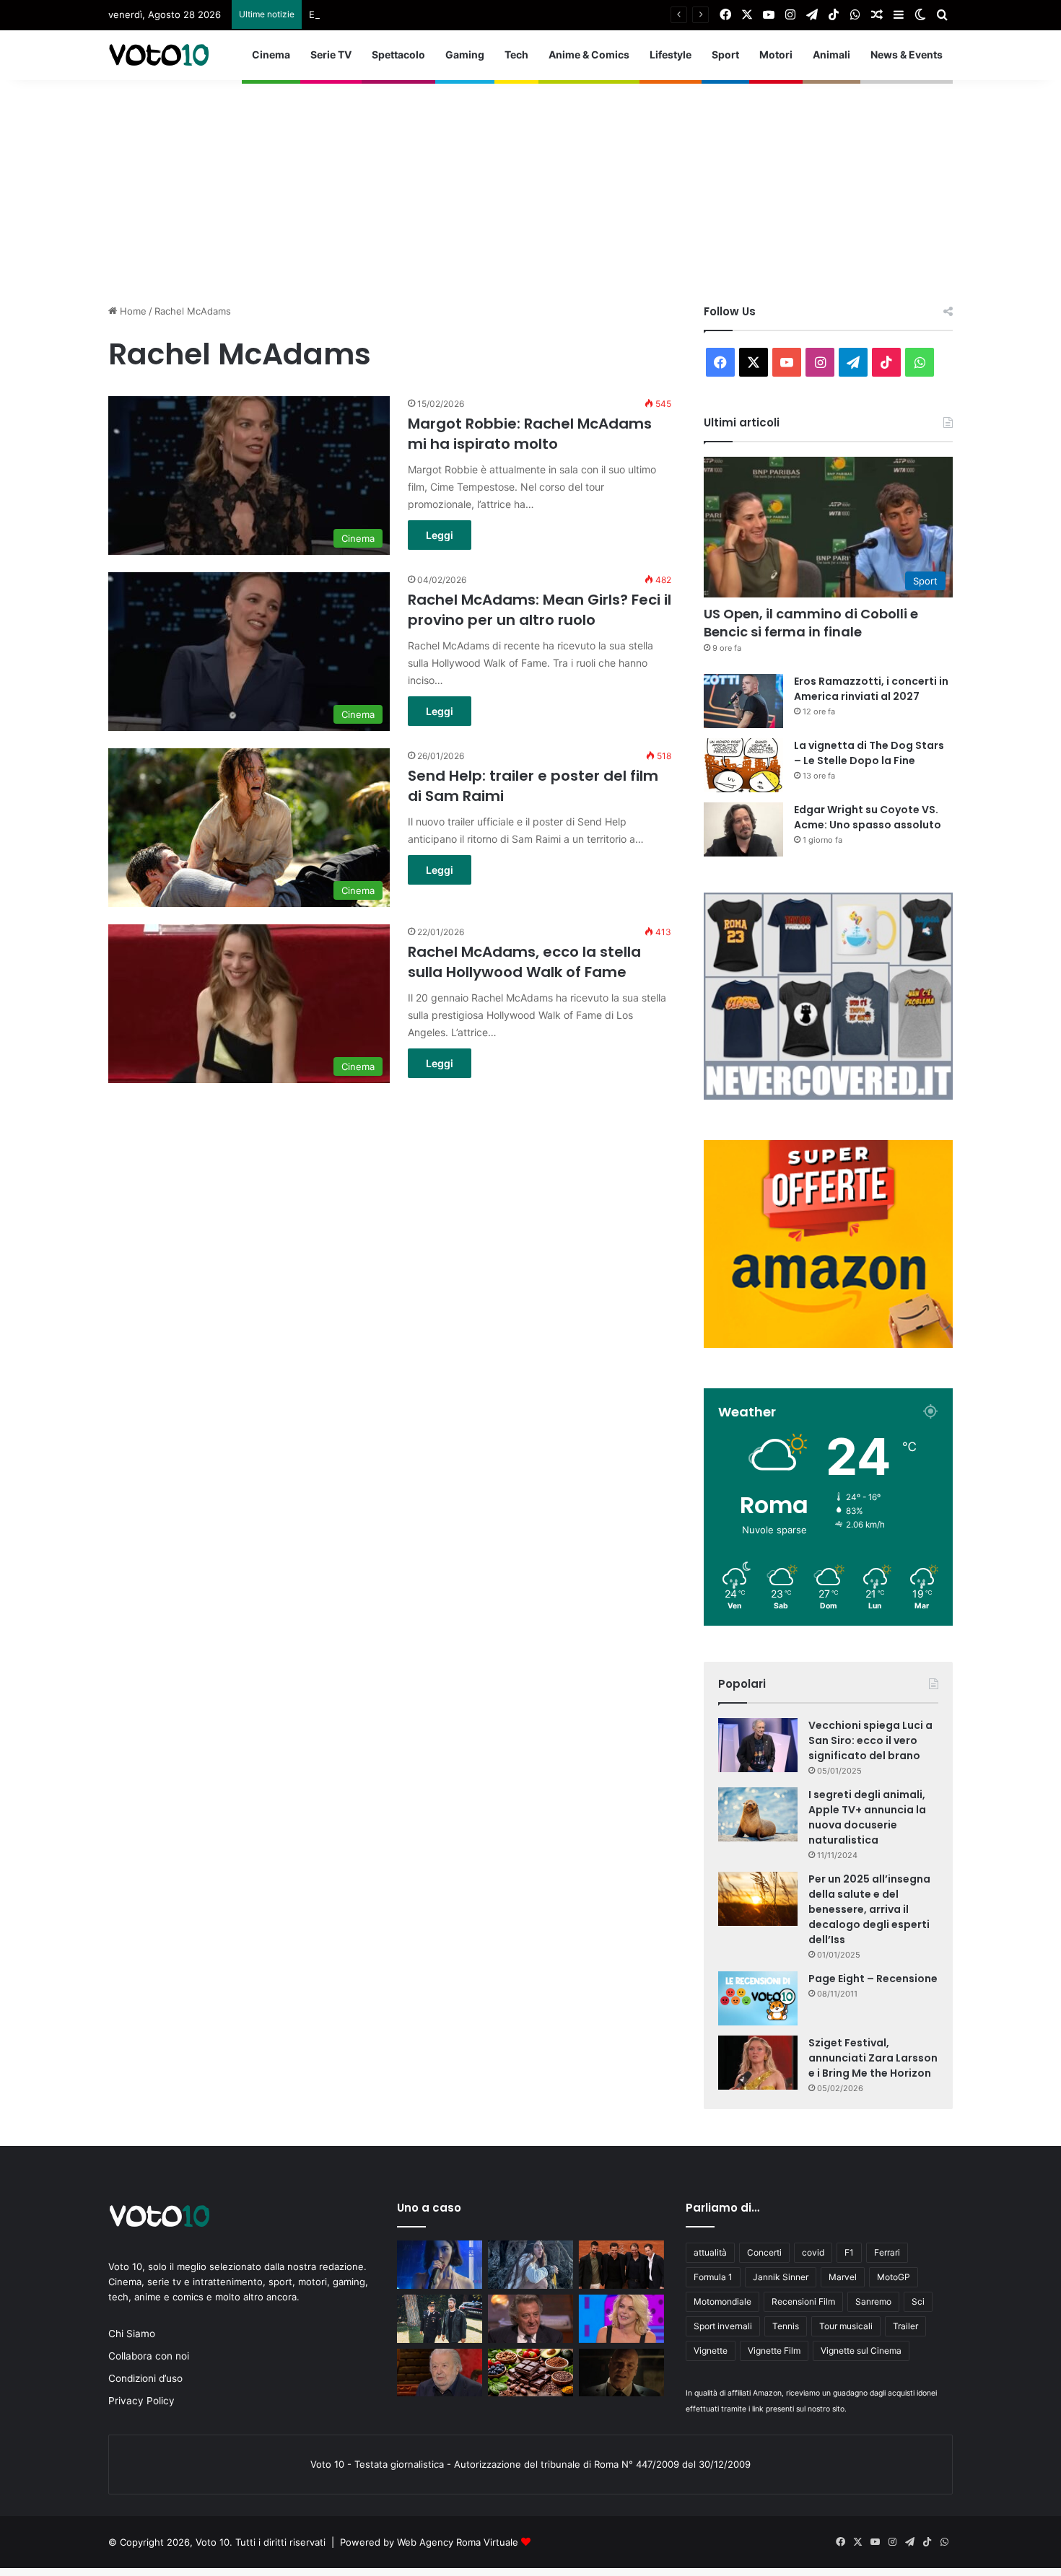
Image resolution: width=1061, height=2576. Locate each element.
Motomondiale (722, 2301)
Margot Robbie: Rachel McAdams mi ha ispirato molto (530, 434)
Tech (516, 54)
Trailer (905, 2326)
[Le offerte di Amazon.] (828, 1344)
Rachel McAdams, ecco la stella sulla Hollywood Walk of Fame (524, 962)
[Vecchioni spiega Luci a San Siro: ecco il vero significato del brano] (758, 1745)
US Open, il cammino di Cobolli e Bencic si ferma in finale (811, 623)
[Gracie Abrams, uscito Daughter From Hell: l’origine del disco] (440, 2265)
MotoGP (894, 2277)
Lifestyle (671, 54)
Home (132, 311)
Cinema (271, 54)
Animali (831, 54)
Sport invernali (723, 2326)
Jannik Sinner (781, 2277)
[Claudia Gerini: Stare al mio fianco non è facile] (621, 2319)
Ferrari (887, 2252)
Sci (918, 2301)
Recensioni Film (803, 2301)
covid (813, 2252)
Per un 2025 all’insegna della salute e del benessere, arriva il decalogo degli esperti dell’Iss (869, 1909)
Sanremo (873, 2301)
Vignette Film (774, 2351)
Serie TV (331, 54)
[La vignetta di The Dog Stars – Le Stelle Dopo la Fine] (743, 765)
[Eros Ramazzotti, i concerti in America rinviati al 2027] (743, 701)
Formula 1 (713, 2277)
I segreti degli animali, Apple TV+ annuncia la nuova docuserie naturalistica (867, 1817)
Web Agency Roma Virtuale (458, 2542)
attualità (710, 2252)
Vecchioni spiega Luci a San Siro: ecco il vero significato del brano (870, 1740)
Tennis (786, 2326)
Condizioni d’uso (145, 2378)
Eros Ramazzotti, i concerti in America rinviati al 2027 (428, 14)
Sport (725, 54)
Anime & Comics (589, 54)
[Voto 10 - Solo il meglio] (159, 55)
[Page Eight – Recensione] (758, 1998)
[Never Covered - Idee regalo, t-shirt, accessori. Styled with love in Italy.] (828, 1096)
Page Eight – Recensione (873, 1979)
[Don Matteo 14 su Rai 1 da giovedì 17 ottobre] (440, 2319)
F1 (849, 2252)
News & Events (907, 54)
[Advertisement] (530, 181)
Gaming (465, 54)
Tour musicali (846, 2326)
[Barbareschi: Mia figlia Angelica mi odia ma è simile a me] (530, 2319)
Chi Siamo (132, 2334)
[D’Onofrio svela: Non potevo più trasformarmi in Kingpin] (621, 2373)
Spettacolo (398, 54)
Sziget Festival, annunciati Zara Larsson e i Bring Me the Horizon (873, 2058)
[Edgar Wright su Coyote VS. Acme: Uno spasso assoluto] (743, 829)
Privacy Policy (141, 2401)
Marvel (843, 2277)
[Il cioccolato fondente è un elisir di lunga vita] (530, 2373)
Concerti (764, 2252)
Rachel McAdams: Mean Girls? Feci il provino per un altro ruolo (540, 610)
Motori (776, 54)
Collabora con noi (149, 2356)
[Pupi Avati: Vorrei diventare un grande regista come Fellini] (440, 2373)
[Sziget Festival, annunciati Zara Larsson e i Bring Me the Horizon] (758, 2063)
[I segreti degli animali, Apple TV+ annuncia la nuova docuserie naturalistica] (758, 1814)
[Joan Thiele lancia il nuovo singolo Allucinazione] (530, 2265)
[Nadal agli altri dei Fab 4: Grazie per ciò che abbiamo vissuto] (621, 2265)
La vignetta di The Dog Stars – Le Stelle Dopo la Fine (869, 753)
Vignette (711, 2351)
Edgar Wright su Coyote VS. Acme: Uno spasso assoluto (868, 817)
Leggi (440, 535)
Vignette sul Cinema (861, 2351)
